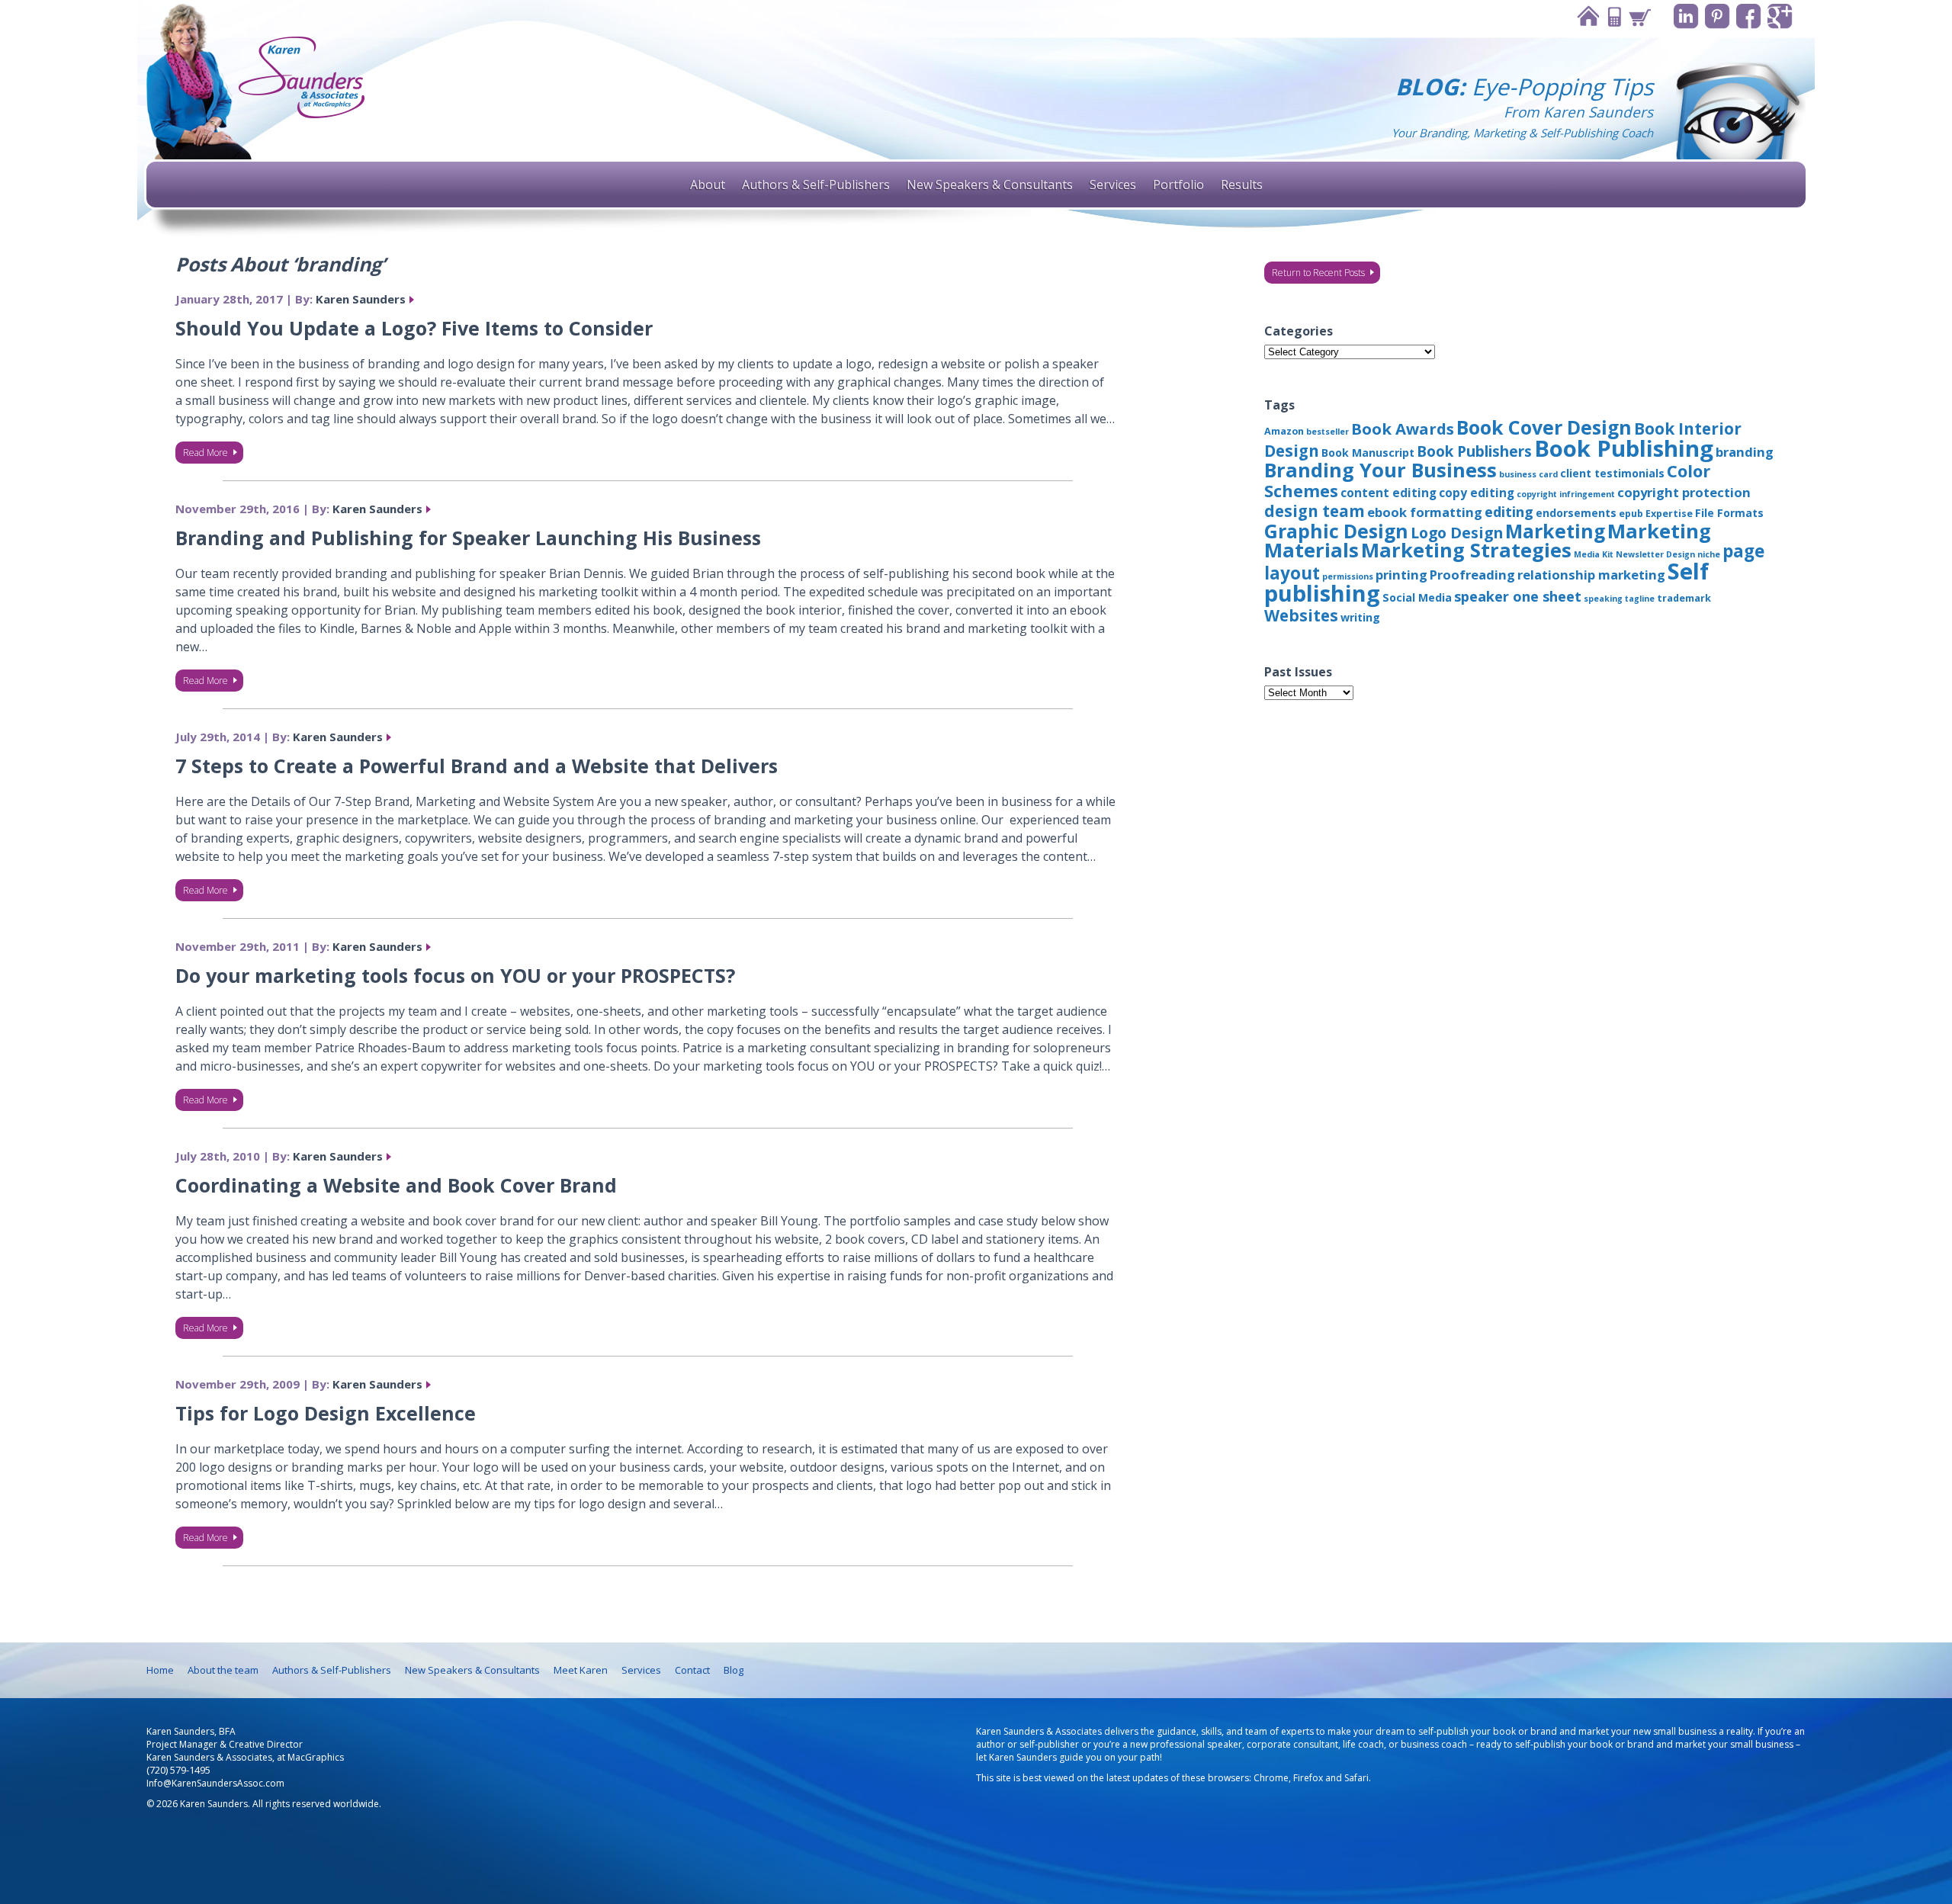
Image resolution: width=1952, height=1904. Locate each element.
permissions (1348, 576)
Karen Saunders (361, 299)
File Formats (1729, 513)
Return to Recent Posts (1318, 273)
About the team (223, 1670)
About (708, 185)
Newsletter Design (1655, 554)
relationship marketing (1591, 575)
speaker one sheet (1518, 596)
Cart (1639, 16)
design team (1315, 511)
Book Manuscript (1368, 453)
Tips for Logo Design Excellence (326, 1413)
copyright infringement (1566, 494)
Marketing (1555, 531)
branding (1745, 452)
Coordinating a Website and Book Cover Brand (396, 1185)
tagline (1640, 599)
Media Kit (1594, 554)
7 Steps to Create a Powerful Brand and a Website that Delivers (477, 766)
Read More (205, 453)
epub (1631, 514)
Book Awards (1403, 429)
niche (1709, 554)
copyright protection (1684, 492)
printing (1401, 575)
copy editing (1477, 493)
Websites (1301, 615)
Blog (734, 1670)
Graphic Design (1336, 531)
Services (1113, 185)
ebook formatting (1425, 512)
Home (1588, 16)
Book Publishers (1474, 451)
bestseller (1328, 432)
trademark (1684, 598)
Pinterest (1718, 16)
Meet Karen (581, 1670)
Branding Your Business (1381, 470)
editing (1509, 512)
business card (1528, 474)
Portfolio (1178, 185)
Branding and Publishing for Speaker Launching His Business (468, 538)
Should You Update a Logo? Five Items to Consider (414, 328)
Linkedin (1686, 16)
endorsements (1576, 513)
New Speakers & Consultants (990, 185)
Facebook (1749, 16)
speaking (1603, 599)
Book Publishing (1624, 448)
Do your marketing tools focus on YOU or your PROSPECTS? (455, 975)
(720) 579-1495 (178, 1770)
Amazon (1284, 431)
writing (1360, 617)
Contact (1613, 16)
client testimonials (1612, 473)
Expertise (1669, 514)
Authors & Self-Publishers (816, 185)
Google (1780, 16)
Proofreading (1472, 575)
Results (1242, 185)
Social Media (1417, 597)
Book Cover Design (1544, 427)
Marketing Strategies (1466, 550)
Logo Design (1457, 533)
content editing (1389, 493)
